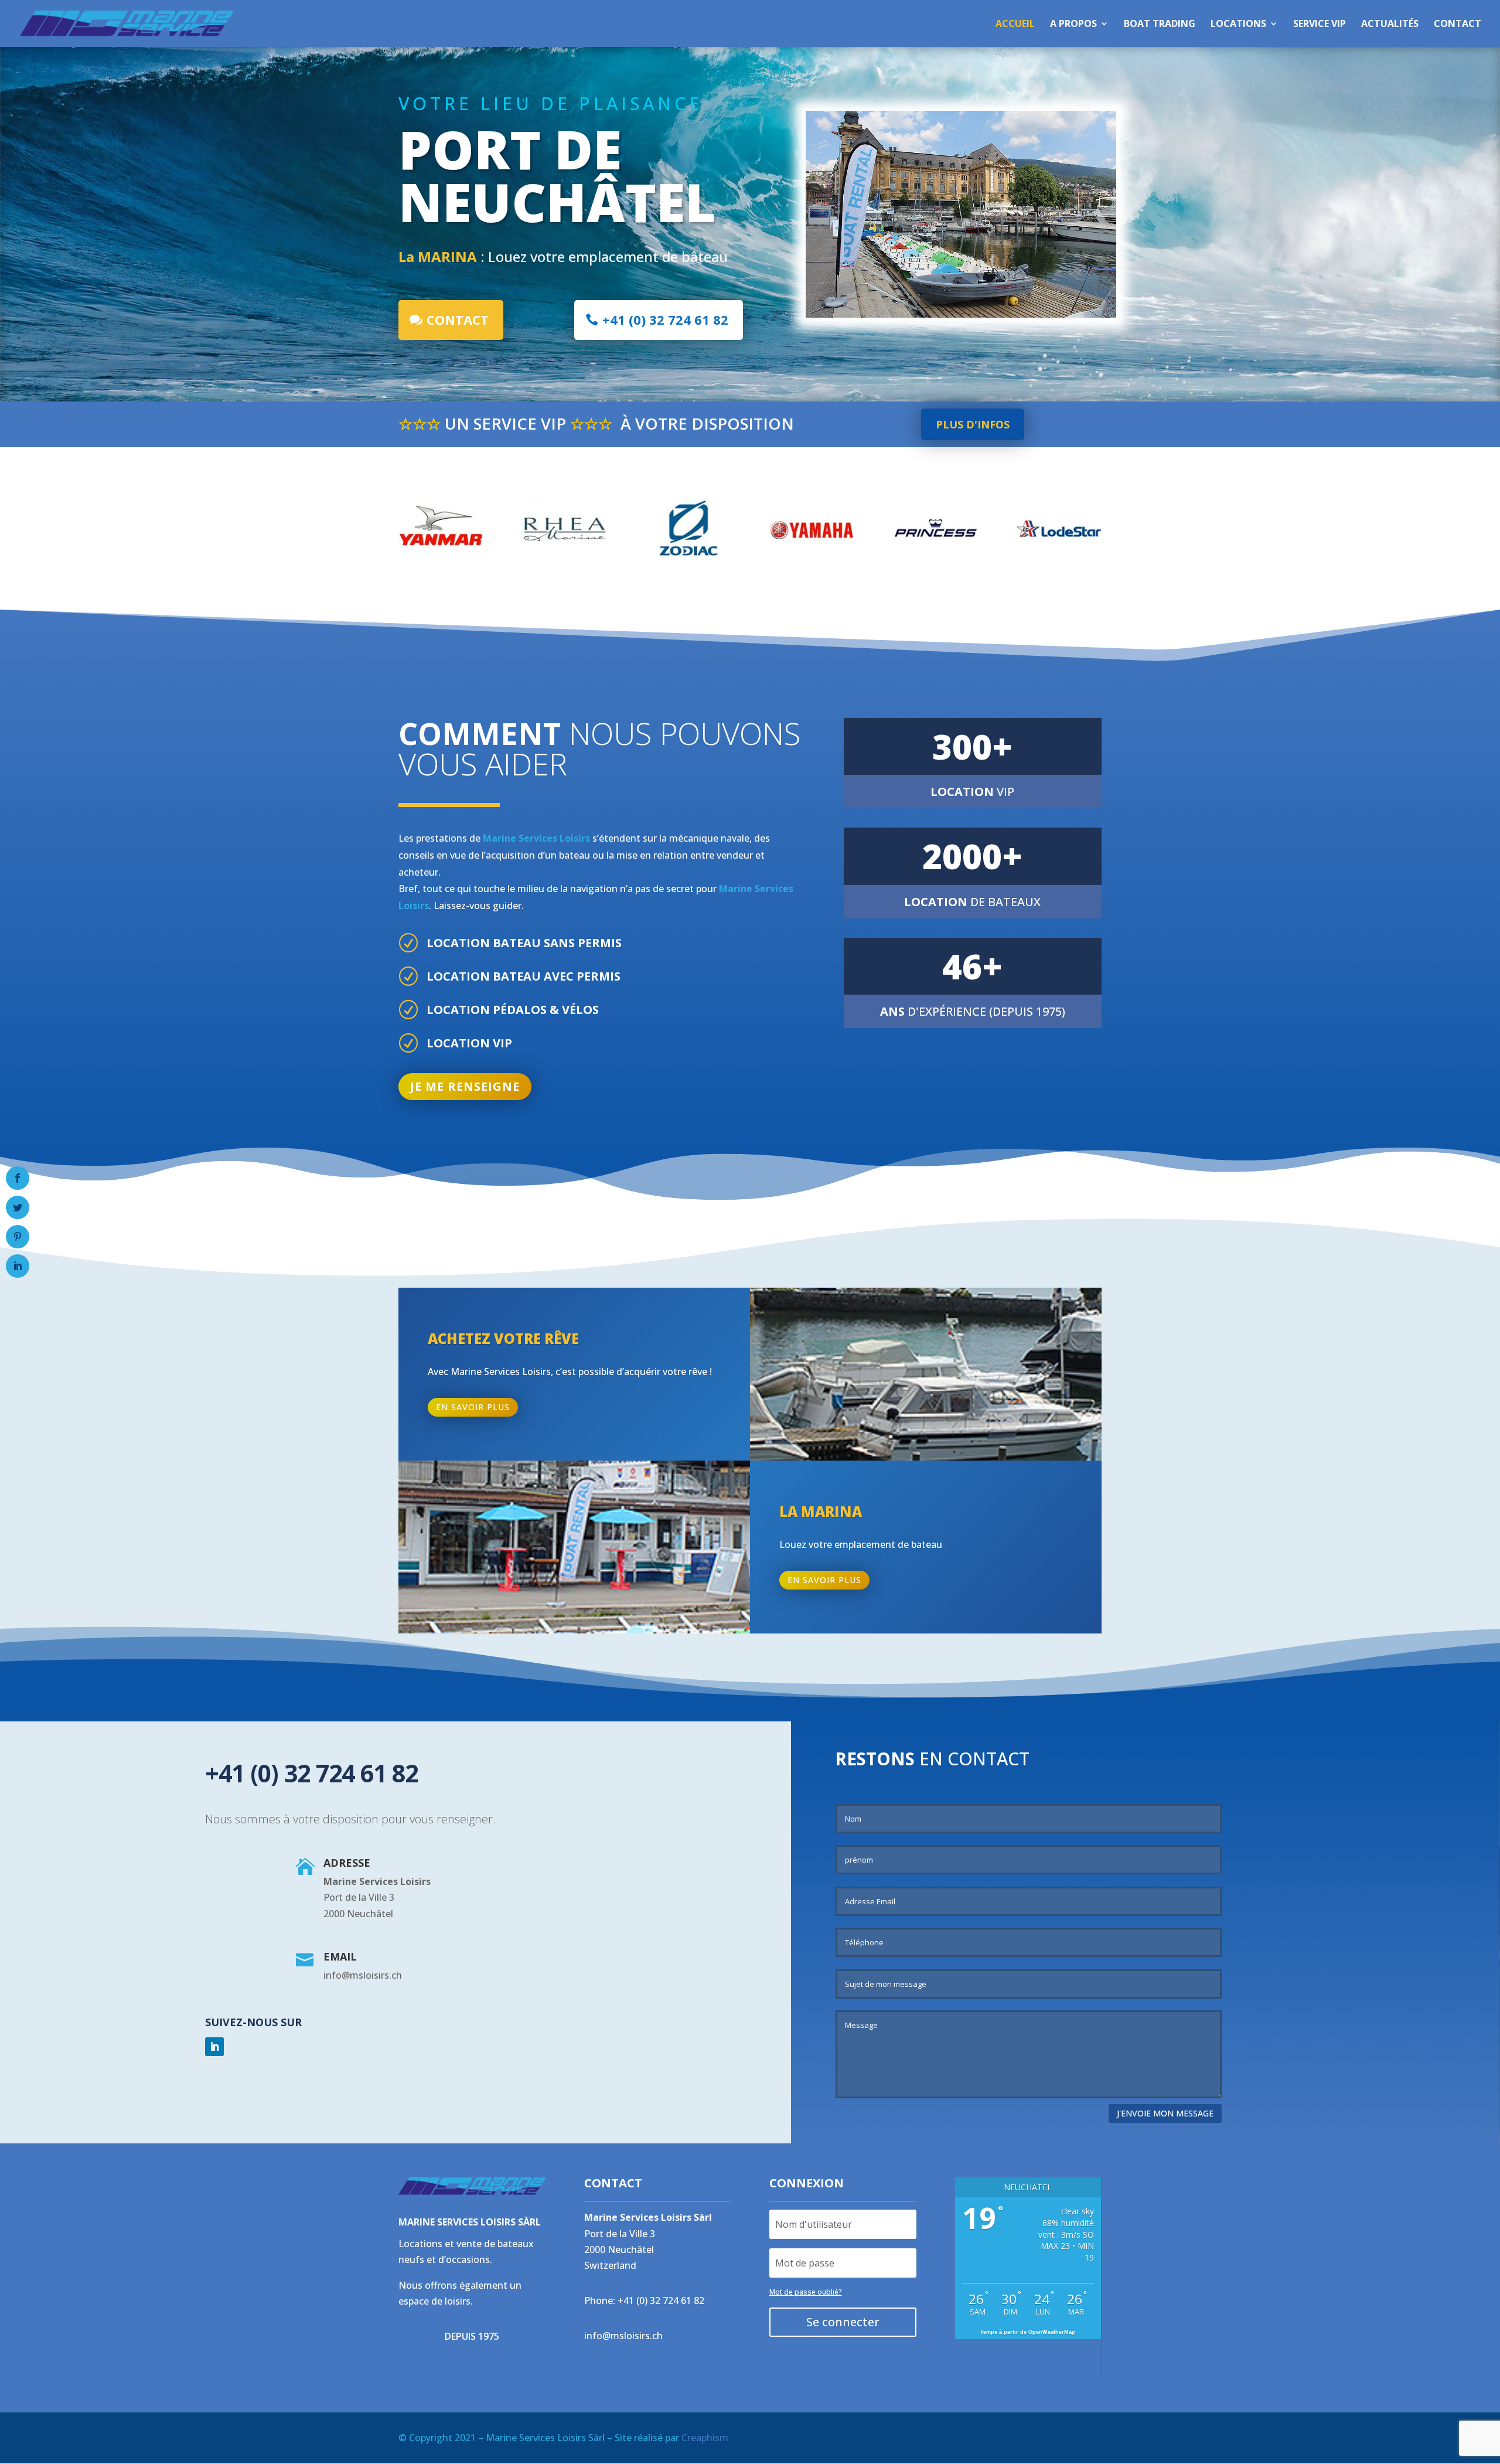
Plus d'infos (973, 424)
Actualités (1390, 25)
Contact (1458, 25)
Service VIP (1320, 25)
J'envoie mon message (1165, 2113)
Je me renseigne (465, 1086)
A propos (1073, 25)
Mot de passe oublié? (806, 2292)
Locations (1238, 25)
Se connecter (843, 2322)
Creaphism (705, 2438)
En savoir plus (824, 1580)
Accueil (1015, 25)
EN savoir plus (473, 1407)
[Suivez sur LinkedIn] (214, 2047)
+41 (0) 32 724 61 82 (665, 319)
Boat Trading (1160, 25)
